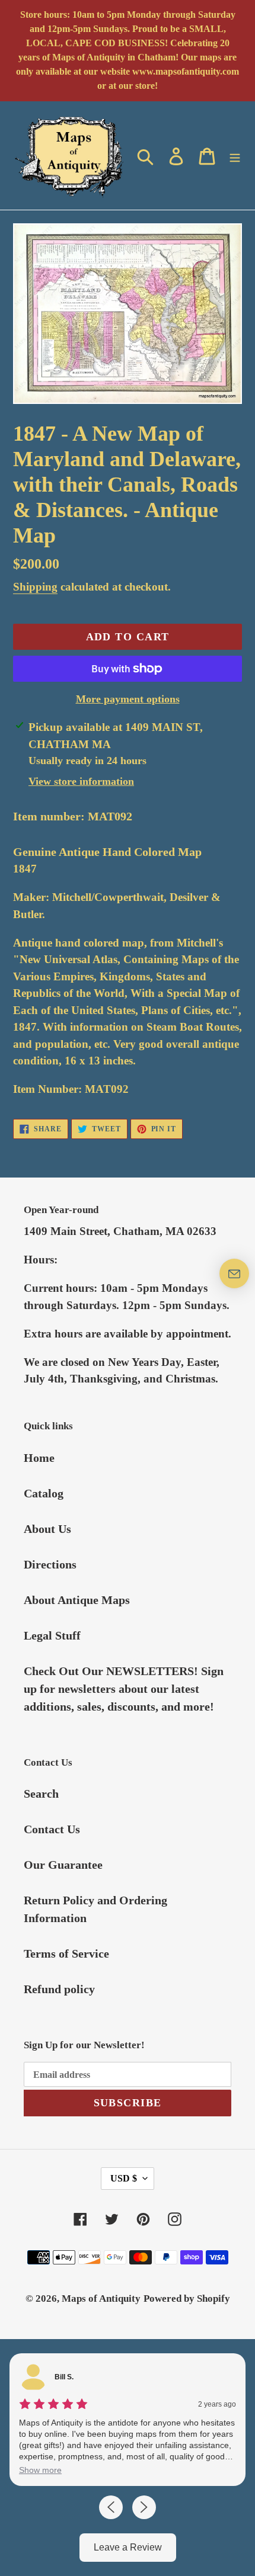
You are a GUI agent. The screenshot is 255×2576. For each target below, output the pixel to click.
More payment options (128, 699)
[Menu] (235, 155)
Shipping (35, 587)
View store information (81, 781)
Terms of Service (66, 1953)
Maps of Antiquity (101, 2298)
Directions (50, 1564)
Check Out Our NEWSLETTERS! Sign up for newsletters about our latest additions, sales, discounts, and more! (124, 1689)
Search (41, 1794)
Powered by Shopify (187, 2298)
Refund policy (59, 1989)
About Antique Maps (77, 1600)
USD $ (124, 2178)
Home (39, 1458)
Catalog (44, 1493)
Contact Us (52, 1829)
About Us (47, 1529)
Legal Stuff (52, 1635)
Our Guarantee (63, 1865)
